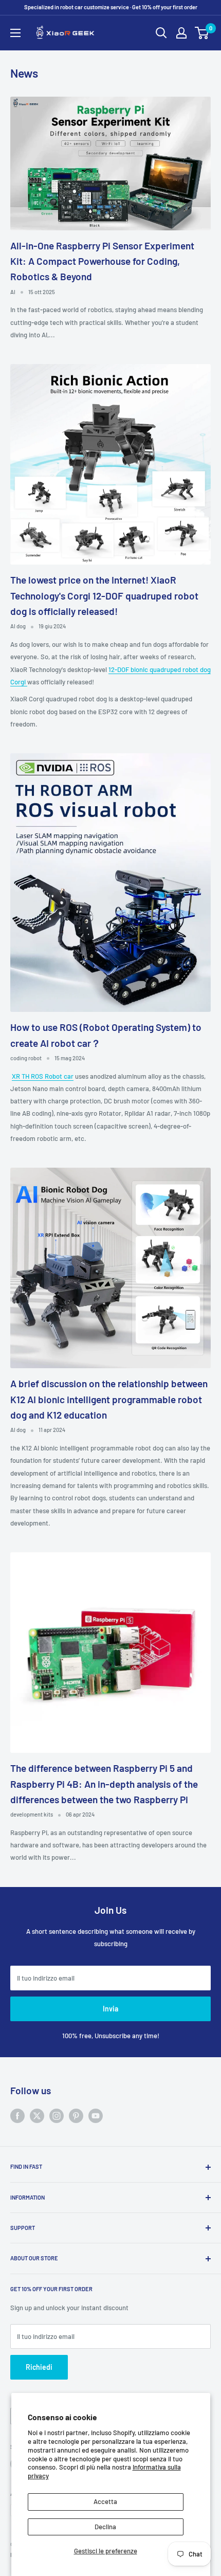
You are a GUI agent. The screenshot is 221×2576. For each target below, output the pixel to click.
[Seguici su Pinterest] (76, 2116)
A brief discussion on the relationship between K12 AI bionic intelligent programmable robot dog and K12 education (109, 1399)
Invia (110, 2009)
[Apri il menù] (15, 33)
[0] (202, 33)
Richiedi (39, 2367)
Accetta (105, 2501)
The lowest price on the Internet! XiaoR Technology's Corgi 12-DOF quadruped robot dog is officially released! (104, 595)
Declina (105, 2527)
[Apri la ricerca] (161, 33)
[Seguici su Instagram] (57, 2116)
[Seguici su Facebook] (17, 2116)
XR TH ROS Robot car (43, 1076)
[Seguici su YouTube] (96, 2116)
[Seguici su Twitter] (37, 2116)
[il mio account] (181, 33)
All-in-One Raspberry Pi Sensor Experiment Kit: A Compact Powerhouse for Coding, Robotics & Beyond (102, 261)
